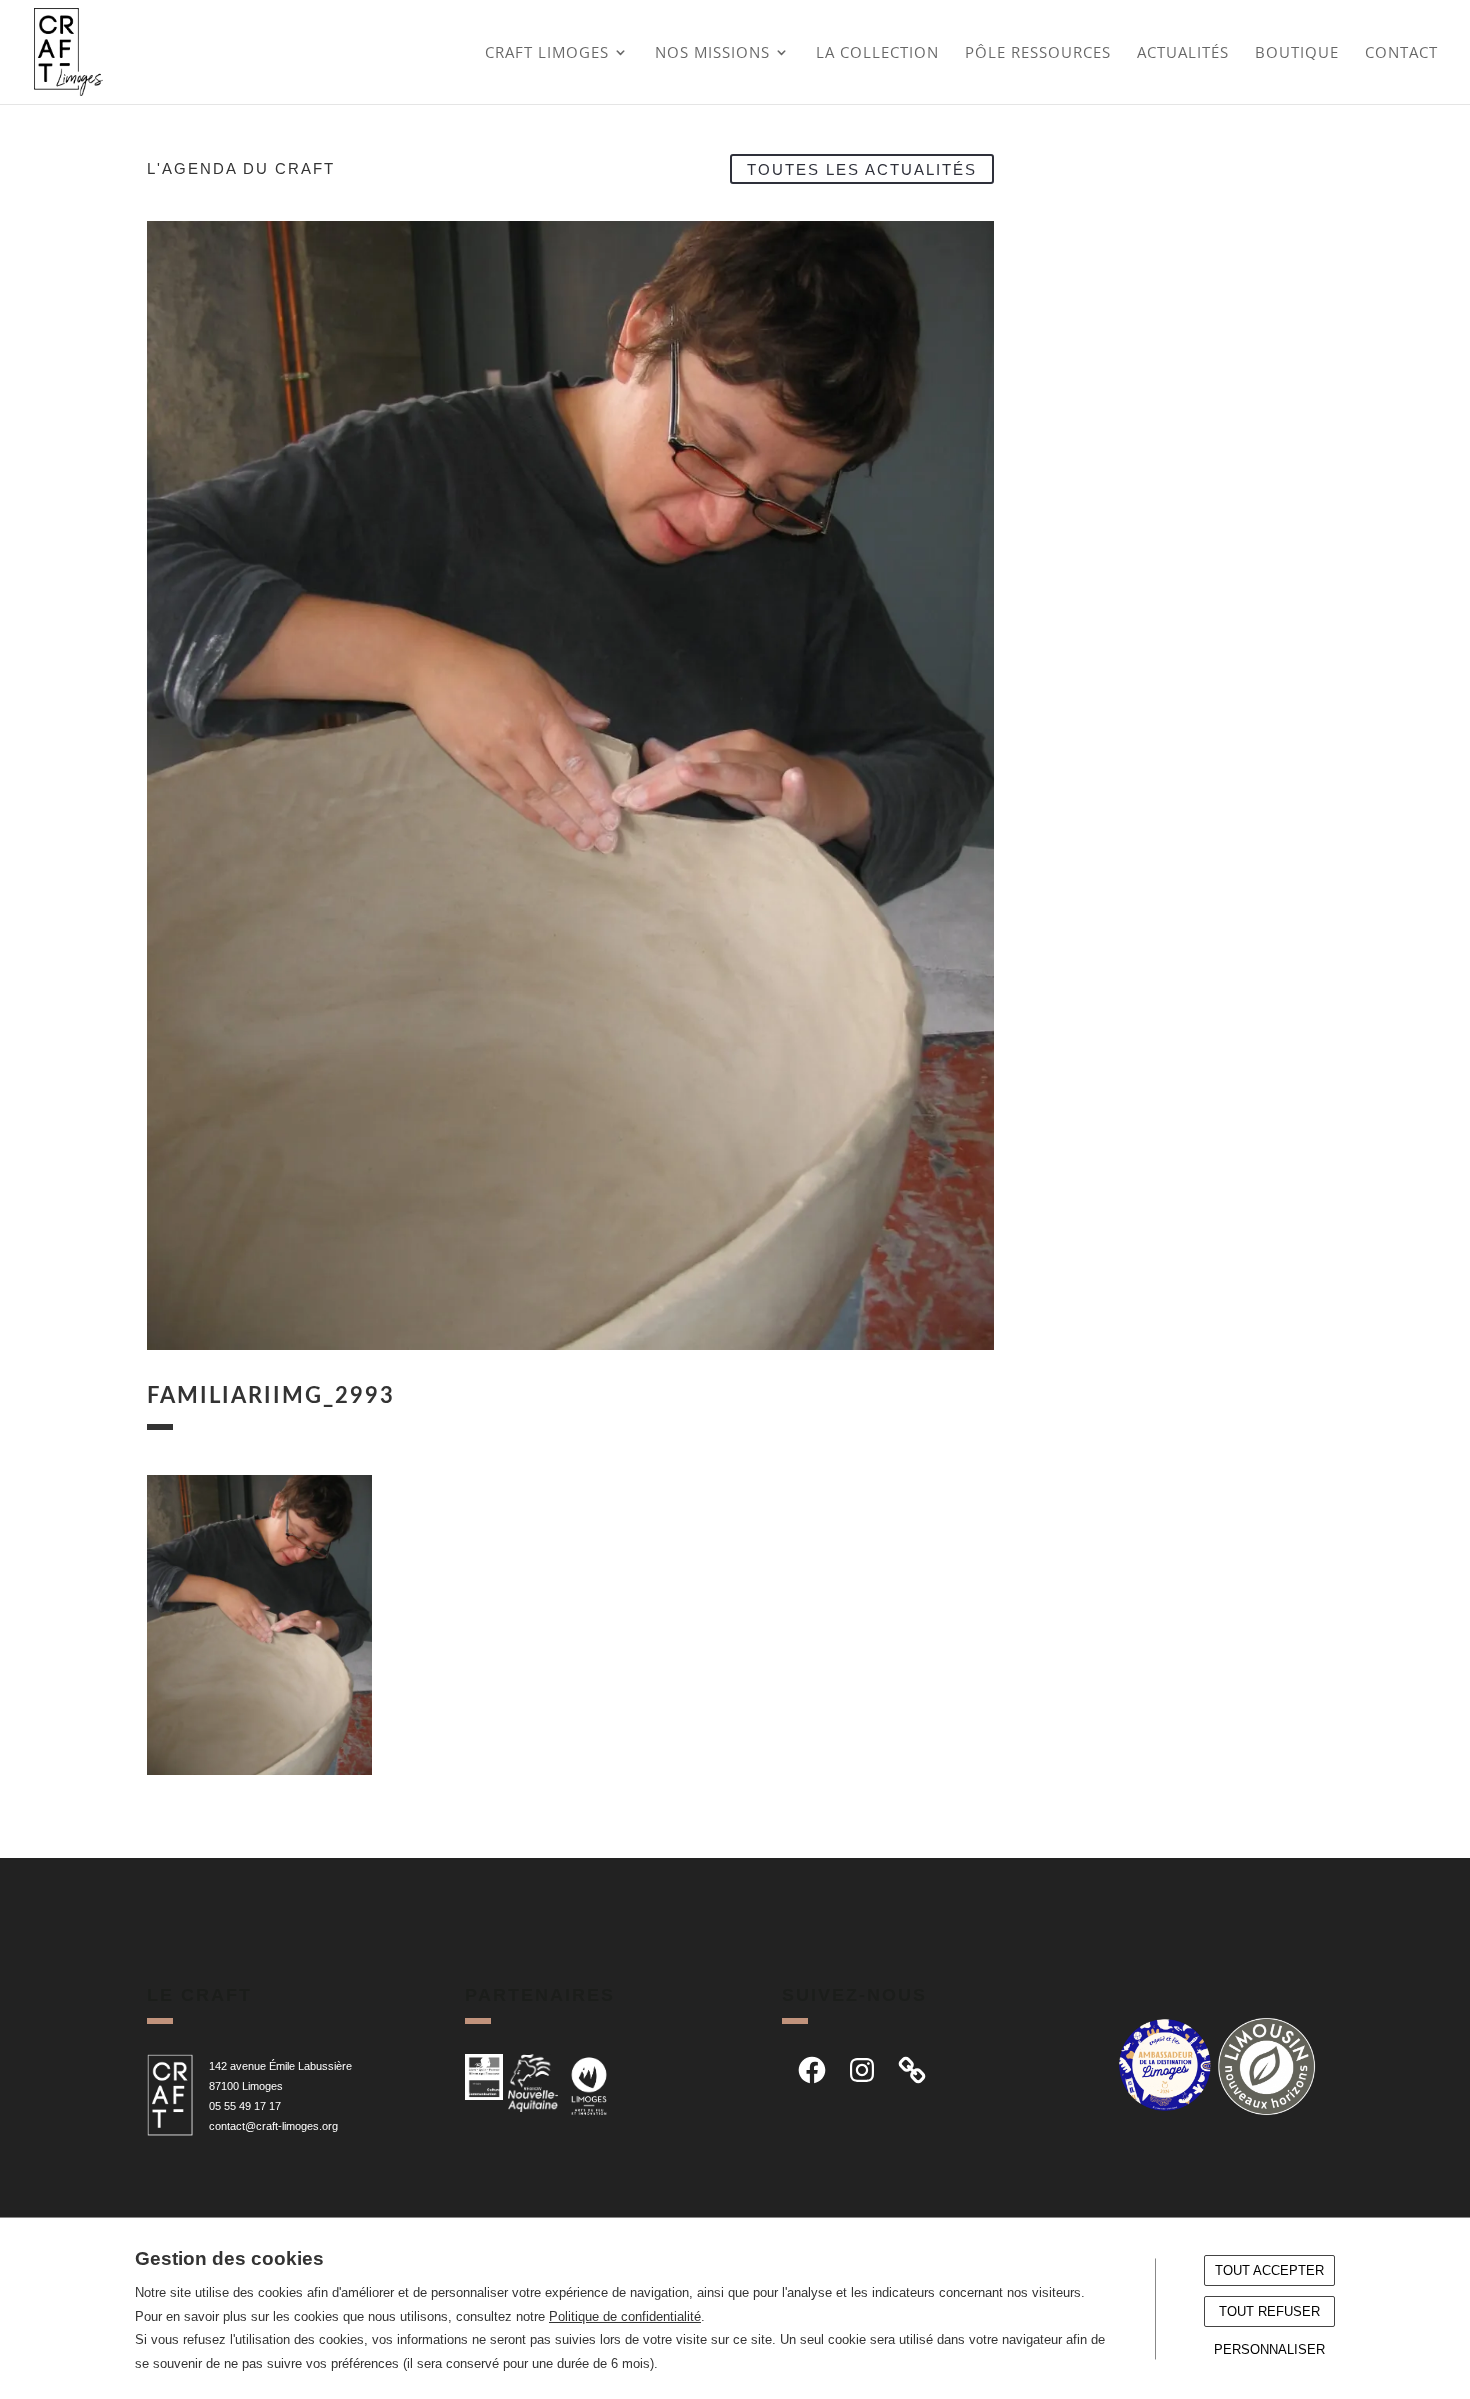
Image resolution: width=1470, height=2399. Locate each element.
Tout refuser (1269, 2311)
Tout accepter (1269, 2270)
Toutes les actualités (862, 168)
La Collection (877, 53)
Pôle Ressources (1038, 53)
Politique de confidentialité (625, 2316)
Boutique (1297, 53)
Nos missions (712, 53)
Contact (1401, 53)
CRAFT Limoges (547, 53)
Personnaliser (1269, 2349)
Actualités (1183, 53)
